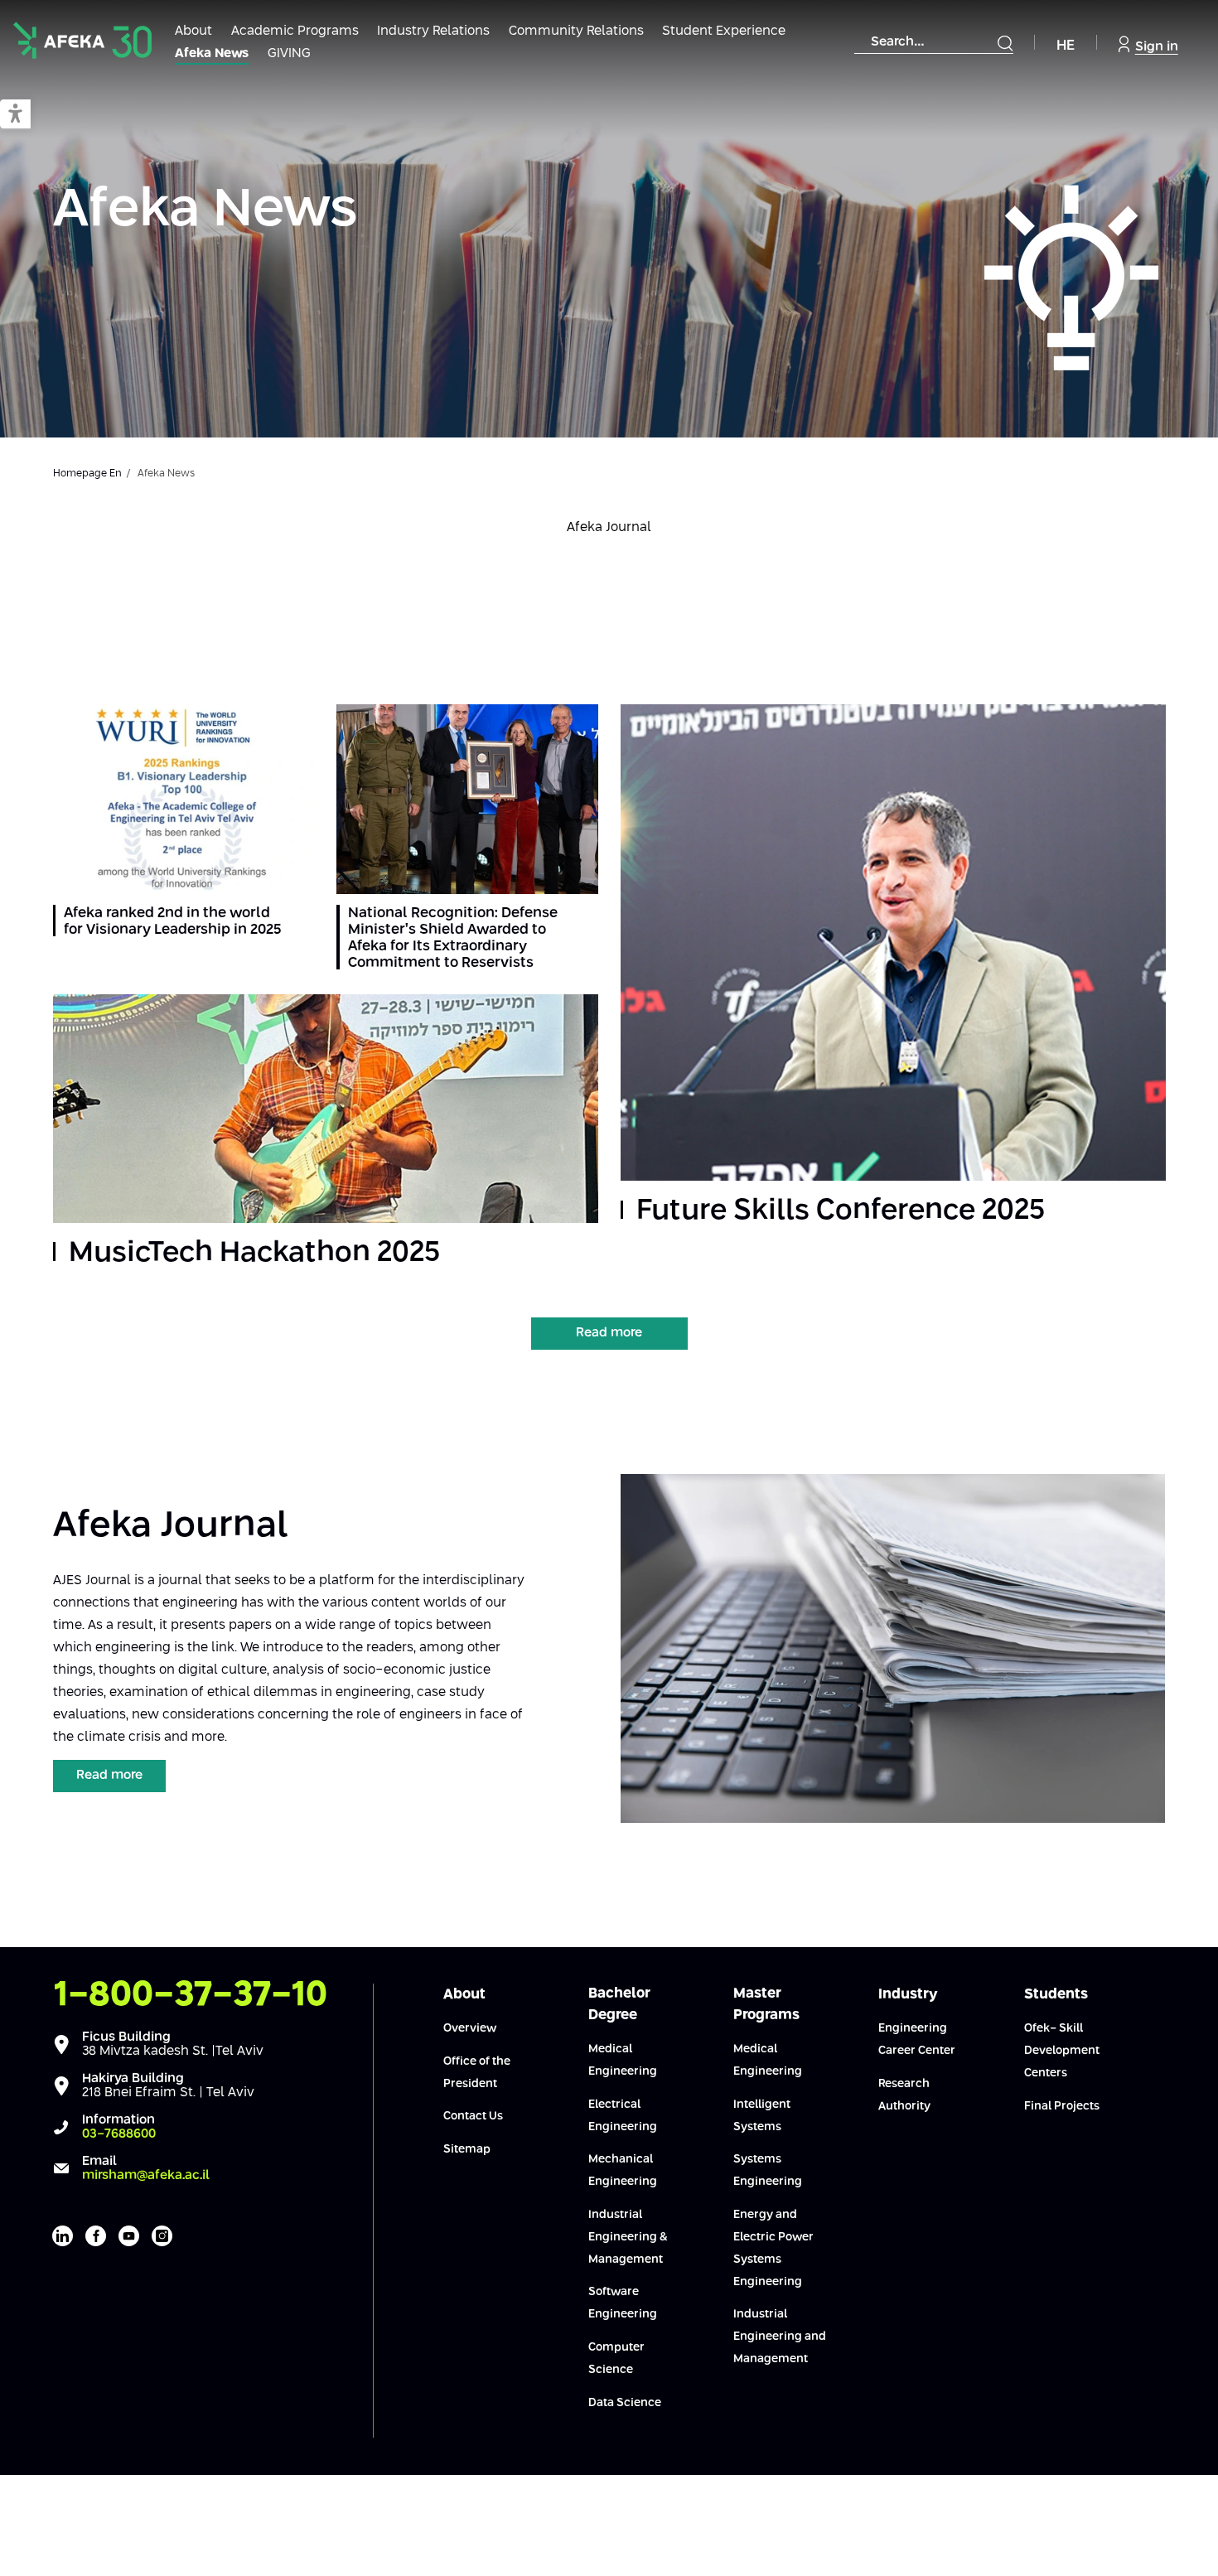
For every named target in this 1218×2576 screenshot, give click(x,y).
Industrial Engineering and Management (780, 2337)
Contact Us (473, 2116)
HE (1066, 46)
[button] (15, 115)
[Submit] (1005, 43)
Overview (470, 2028)
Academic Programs (295, 31)
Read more (609, 1333)
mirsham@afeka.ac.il (146, 2175)
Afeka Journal (609, 527)
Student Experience (724, 31)
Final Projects (1062, 2106)
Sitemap (467, 2149)
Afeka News (212, 53)
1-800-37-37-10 (191, 1995)
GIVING (289, 53)
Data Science (625, 2403)
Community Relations (576, 31)
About (193, 31)
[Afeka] (82, 40)
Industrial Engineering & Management (628, 2237)
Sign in (1157, 47)
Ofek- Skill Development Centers (1062, 2051)
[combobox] (934, 42)
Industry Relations (433, 31)
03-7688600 (119, 2134)
